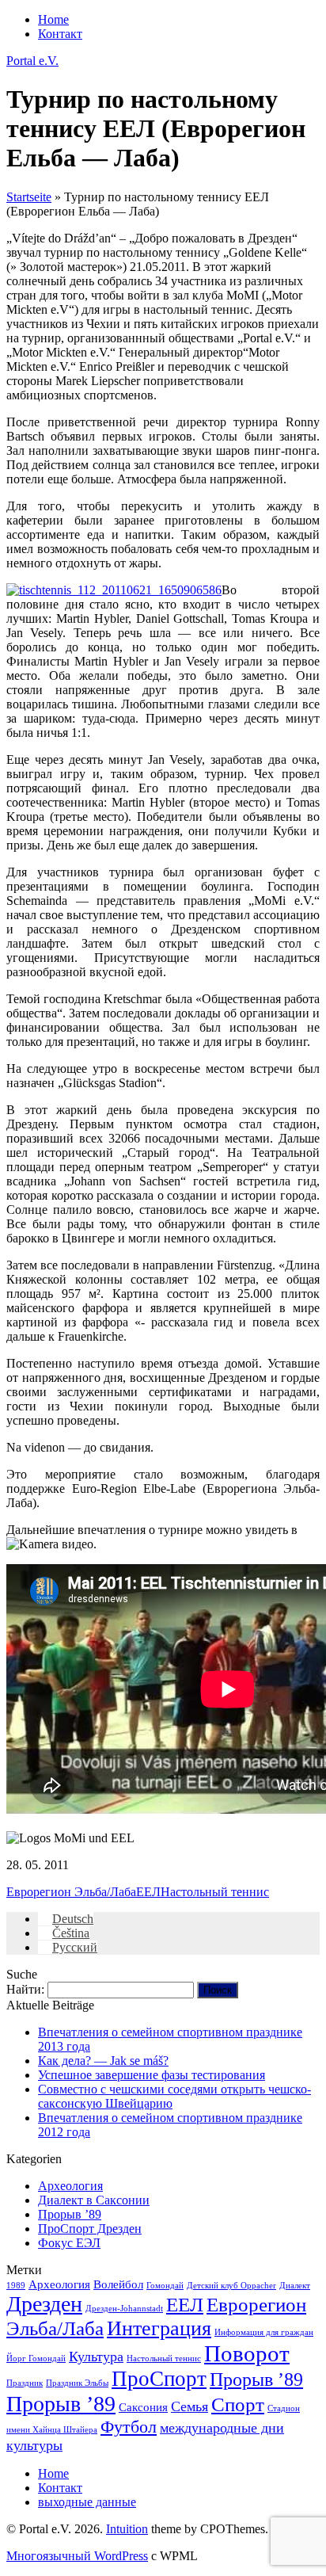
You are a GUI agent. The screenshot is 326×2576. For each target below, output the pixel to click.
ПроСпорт (159, 2379)
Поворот (247, 2353)
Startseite (29, 197)
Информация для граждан (264, 2332)
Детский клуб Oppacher (231, 2286)
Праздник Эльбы (77, 2383)
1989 (16, 2286)
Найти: (25, 1989)
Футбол (129, 2427)
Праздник (25, 2383)
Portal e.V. (32, 61)
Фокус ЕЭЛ (69, 2243)
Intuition (127, 2529)
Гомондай (165, 2286)
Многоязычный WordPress (77, 2556)
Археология (70, 2186)
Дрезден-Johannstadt (124, 2309)
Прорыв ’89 (70, 2214)
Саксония (143, 2407)
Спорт (238, 2404)
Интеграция (159, 2328)
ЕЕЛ (148, 1892)
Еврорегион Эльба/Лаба (71, 1892)
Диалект (295, 2286)
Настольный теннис (215, 1892)
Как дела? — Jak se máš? (103, 2061)
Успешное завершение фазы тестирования (152, 2075)
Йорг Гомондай (36, 2358)
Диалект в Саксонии (94, 2200)
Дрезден (44, 2304)
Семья (190, 2406)
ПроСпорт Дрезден (90, 2229)
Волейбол (118, 2284)
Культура (96, 2357)
